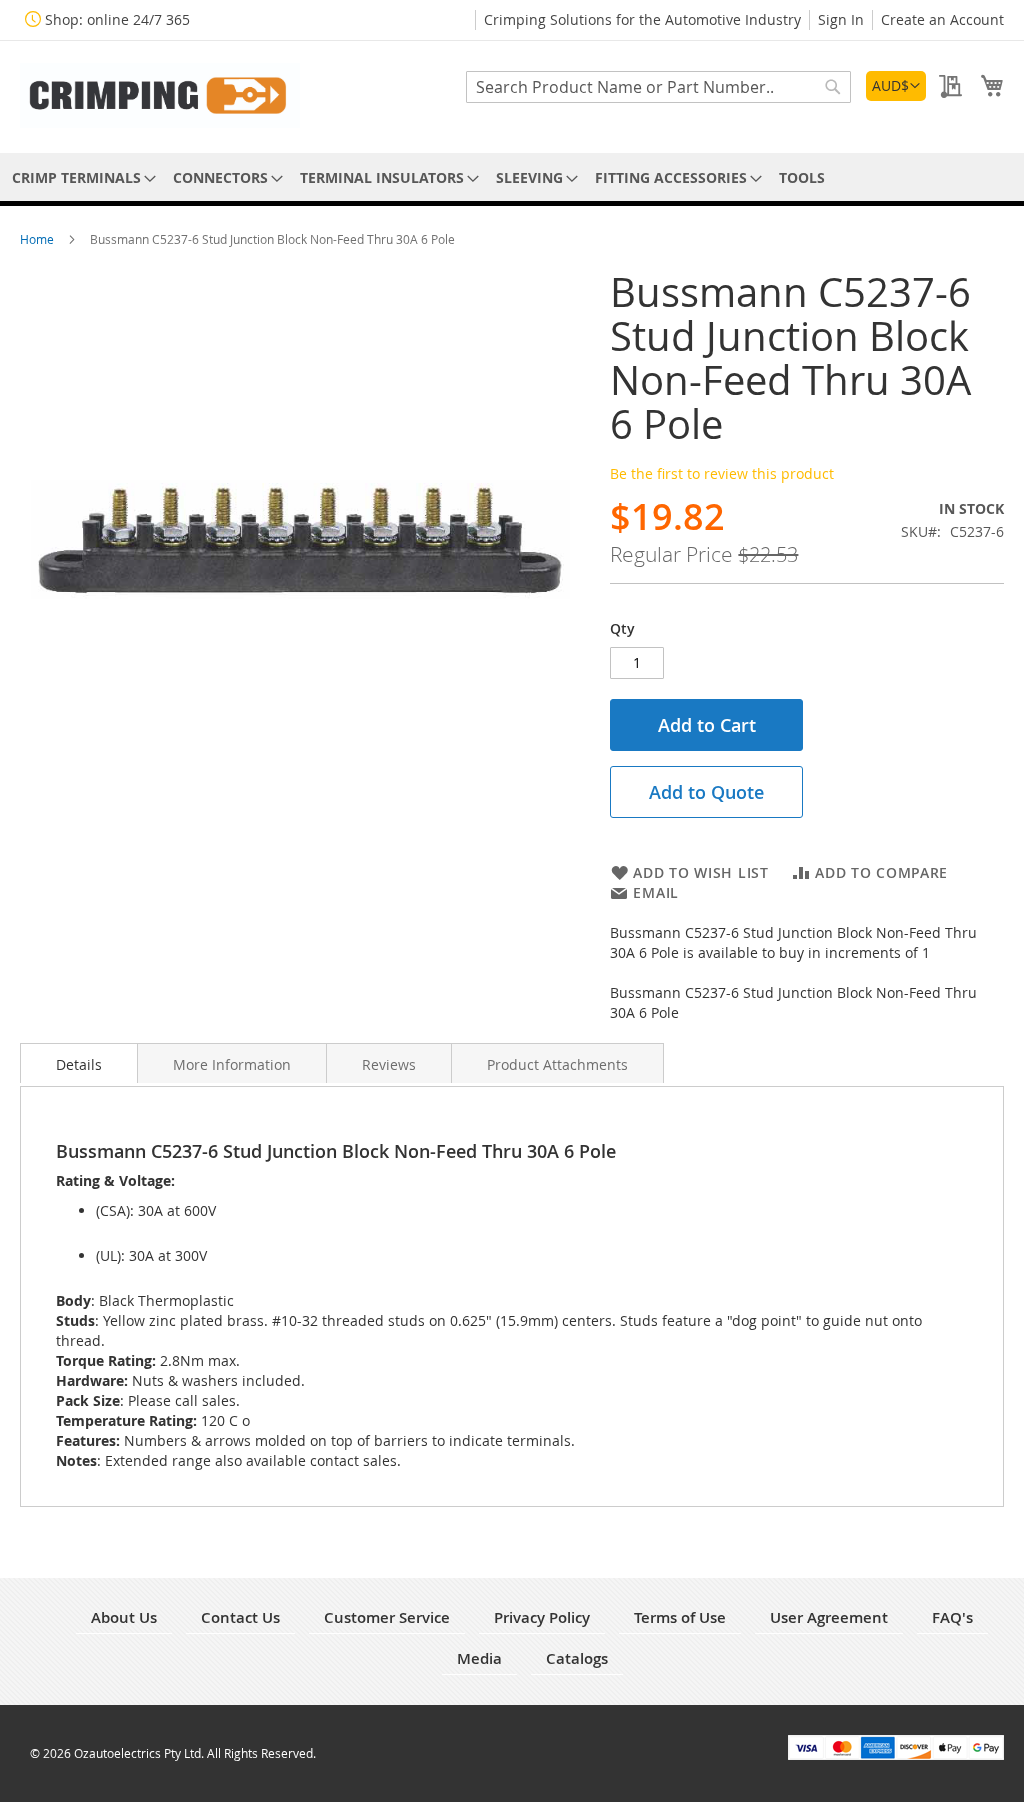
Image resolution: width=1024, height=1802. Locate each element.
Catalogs (577, 1658)
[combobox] (658, 87)
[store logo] (160, 95)
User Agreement (829, 1617)
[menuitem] (80, 177)
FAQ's (952, 1617)
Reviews (389, 1064)
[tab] (79, 1063)
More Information (232, 1064)
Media (479, 1658)
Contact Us (240, 1617)
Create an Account (942, 19)
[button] (896, 86)
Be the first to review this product (722, 473)
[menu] (512, 177)
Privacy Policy (542, 1617)
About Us (124, 1617)
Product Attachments (557, 1064)
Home (38, 239)
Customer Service (387, 1617)
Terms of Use (680, 1617)
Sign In (841, 19)
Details (79, 1064)
